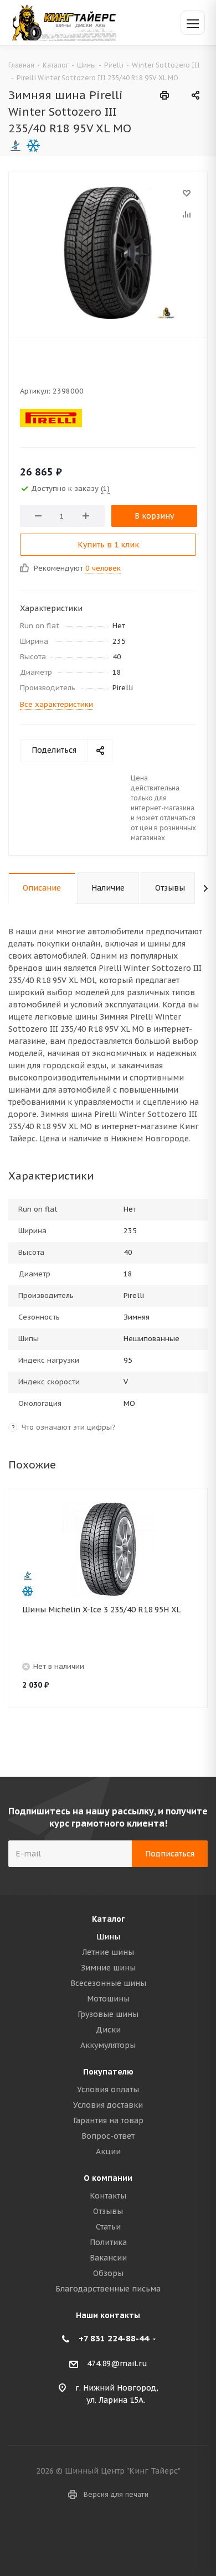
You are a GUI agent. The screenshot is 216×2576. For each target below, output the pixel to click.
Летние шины (108, 1952)
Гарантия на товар (108, 2120)
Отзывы (108, 2211)
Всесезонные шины (108, 1983)
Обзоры (108, 2273)
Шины (108, 1937)
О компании (108, 2178)
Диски (108, 2030)
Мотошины (108, 1999)
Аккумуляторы (108, 2045)
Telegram (122, 2537)
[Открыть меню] (193, 23)
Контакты (108, 2196)
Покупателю (108, 2072)
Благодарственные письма (108, 2289)
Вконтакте (94, 2537)
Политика (108, 2242)
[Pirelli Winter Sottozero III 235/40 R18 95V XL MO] (108, 252)
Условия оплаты (108, 2089)
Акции (108, 2151)
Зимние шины (108, 1968)
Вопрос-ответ (108, 2136)
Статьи (108, 2227)
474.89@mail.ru (117, 2363)
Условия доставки (108, 2105)
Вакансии (108, 2258)
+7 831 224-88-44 (114, 2338)
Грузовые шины (108, 2014)
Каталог (108, 1919)
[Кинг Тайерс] (64, 22)
